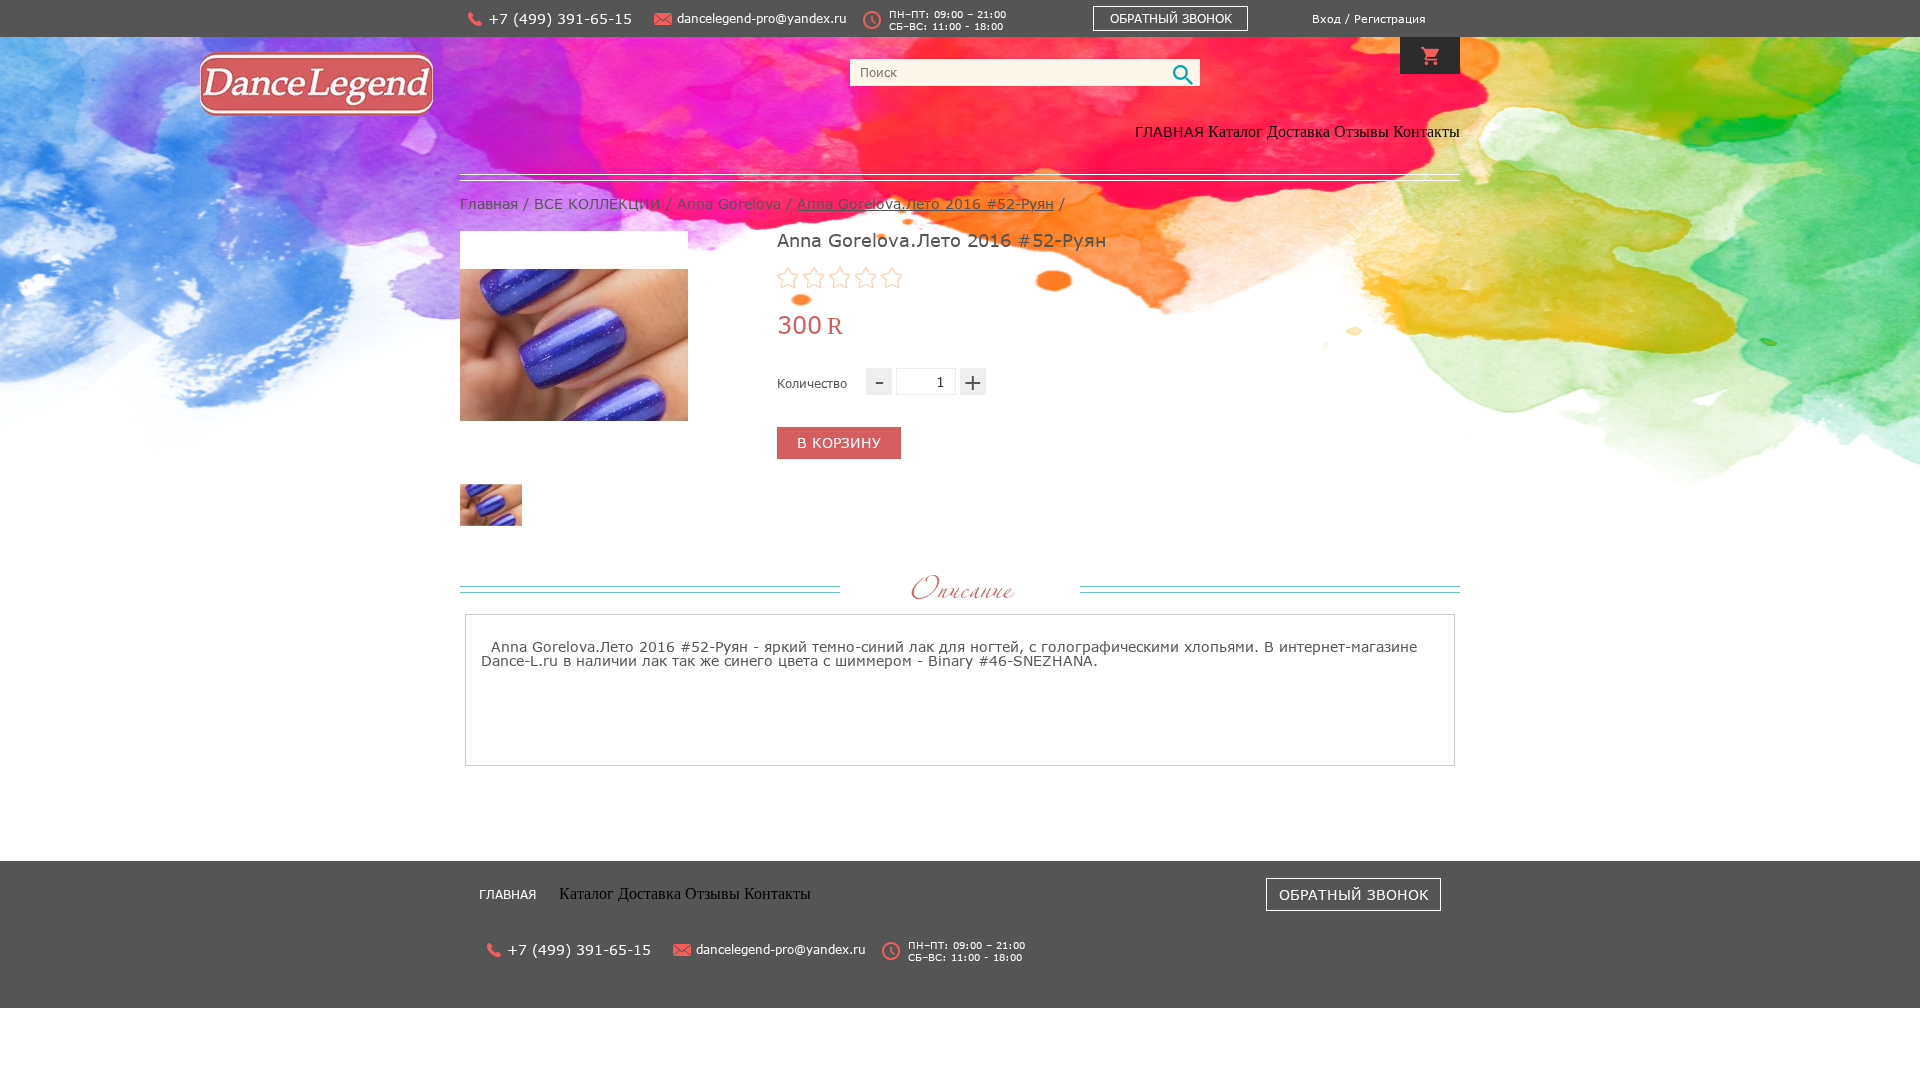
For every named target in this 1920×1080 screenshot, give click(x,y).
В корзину (839, 442)
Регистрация (1390, 18)
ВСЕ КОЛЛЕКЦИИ (597, 203)
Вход (1326, 18)
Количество (812, 383)
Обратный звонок (1171, 18)
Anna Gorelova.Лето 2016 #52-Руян (925, 203)
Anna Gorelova (729, 203)
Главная (1169, 131)
